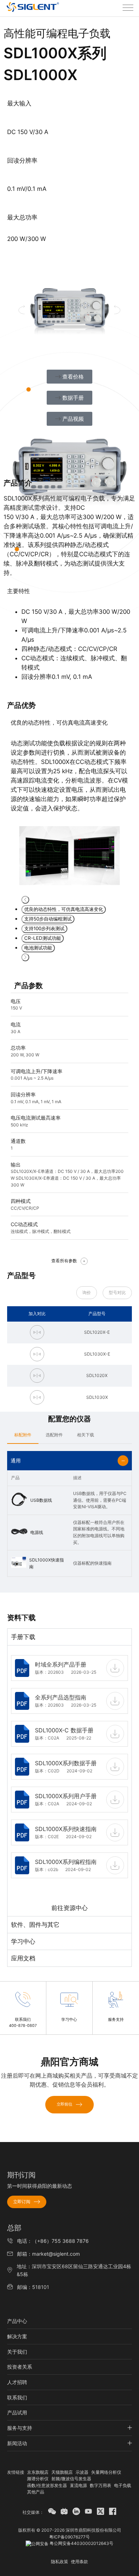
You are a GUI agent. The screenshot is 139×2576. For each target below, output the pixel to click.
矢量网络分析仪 (106, 2472)
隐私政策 (60, 2562)
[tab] (23, 1435)
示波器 (82, 2472)
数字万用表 (101, 2485)
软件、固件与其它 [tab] (35, 1925)
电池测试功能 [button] (38, 948)
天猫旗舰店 (62, 2472)
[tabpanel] (69, 1781)
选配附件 (54, 1435)
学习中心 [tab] (23, 1941)
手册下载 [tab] (23, 1637)
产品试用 (17, 2412)
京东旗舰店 (38, 2472)
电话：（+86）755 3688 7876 (53, 2241)
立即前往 (65, 2104)
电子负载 (123, 2485)
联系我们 (17, 2397)
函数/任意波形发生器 (47, 2485)
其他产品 (36, 2492)
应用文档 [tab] (23, 1958)
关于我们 (17, 2352)
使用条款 (79, 2562)
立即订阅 (22, 2202)
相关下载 (86, 1435)
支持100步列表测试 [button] (44, 928)
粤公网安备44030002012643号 (81, 2543)
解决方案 (17, 2336)
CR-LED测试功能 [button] (43, 938)
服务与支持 (20, 2428)
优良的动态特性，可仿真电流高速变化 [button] (64, 909)
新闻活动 (17, 2443)
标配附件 (23, 1435)
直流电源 (78, 2485)
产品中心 (17, 2321)
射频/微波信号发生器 (71, 2479)
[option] (69, 802)
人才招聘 (17, 2382)
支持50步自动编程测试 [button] (48, 919)
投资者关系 (20, 2367)
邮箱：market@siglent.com (48, 2254)
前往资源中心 (69, 1908)
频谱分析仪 (38, 2479)
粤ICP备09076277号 (69, 2537)
